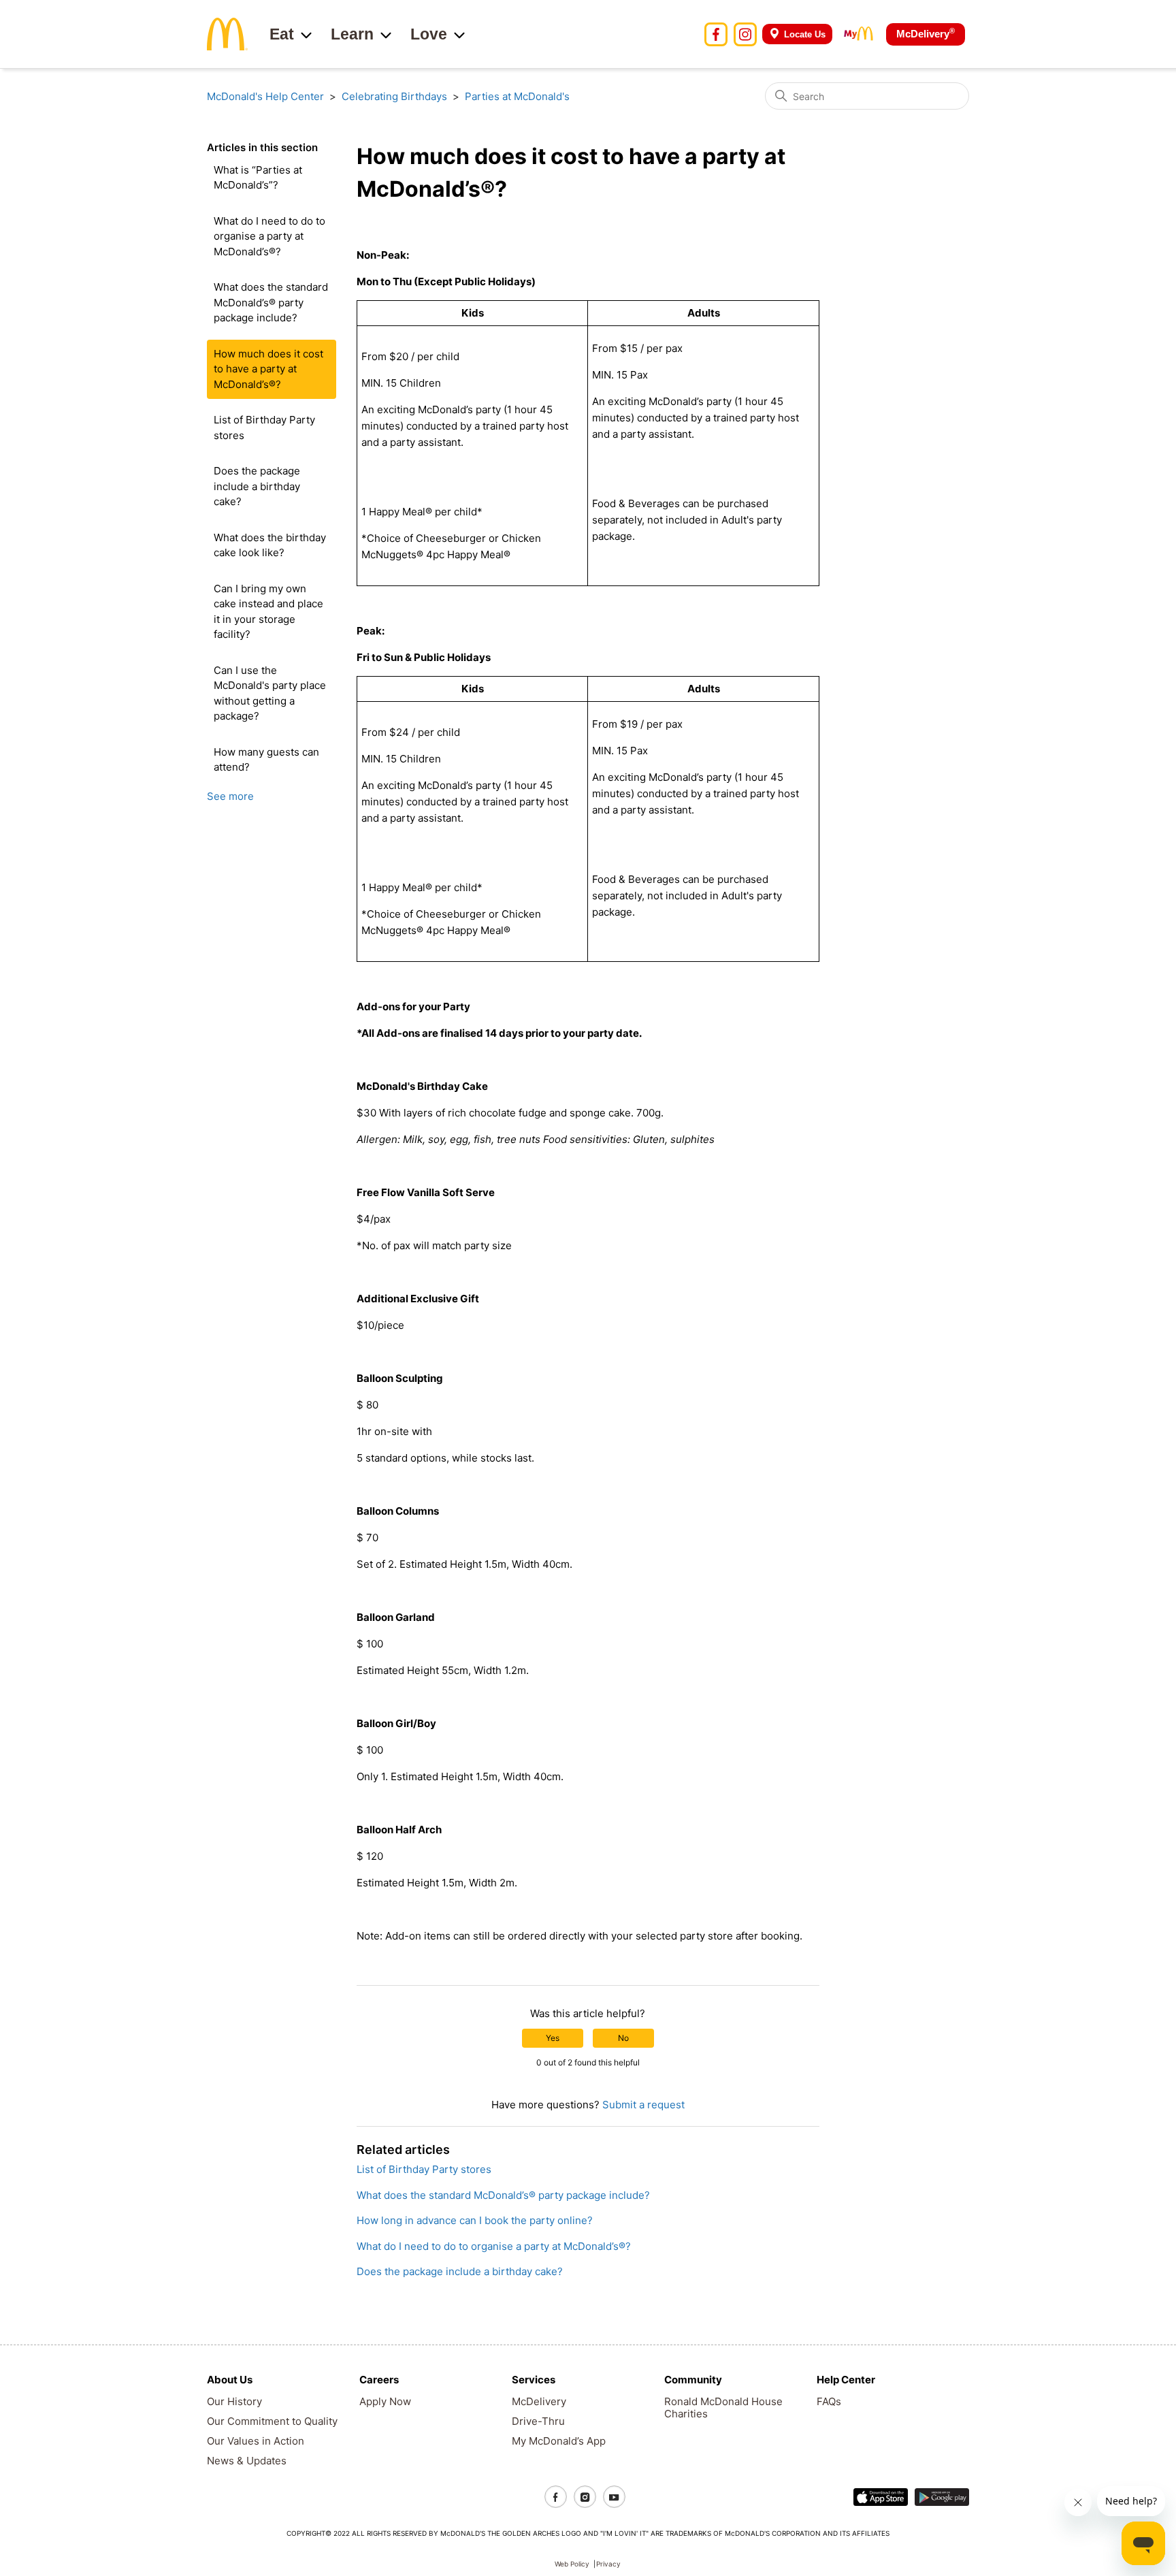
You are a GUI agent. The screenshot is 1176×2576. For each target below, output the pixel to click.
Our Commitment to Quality (272, 2421)
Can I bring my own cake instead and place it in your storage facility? (268, 612)
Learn (352, 34)
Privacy (608, 2564)
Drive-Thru (538, 2421)
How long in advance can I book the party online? (475, 2220)
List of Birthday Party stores (264, 428)
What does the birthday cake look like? (270, 545)
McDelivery (926, 33)
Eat (282, 34)
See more (230, 796)
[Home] (227, 33)
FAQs (829, 2401)
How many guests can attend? (266, 760)
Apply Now (385, 2401)
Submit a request (643, 2105)
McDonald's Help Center (265, 96)
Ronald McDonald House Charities (723, 2408)
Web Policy (572, 2564)
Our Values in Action (256, 2441)
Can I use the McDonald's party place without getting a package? (270, 693)
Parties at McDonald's (517, 96)
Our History (234, 2401)
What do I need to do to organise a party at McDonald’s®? (269, 236)
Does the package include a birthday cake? (257, 486)
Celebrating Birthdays (394, 96)
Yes (553, 2038)
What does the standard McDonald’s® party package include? (271, 302)
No (623, 2038)
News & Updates (247, 2461)
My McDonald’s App (559, 2441)
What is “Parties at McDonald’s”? (258, 178)
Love (429, 34)
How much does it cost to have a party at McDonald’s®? (268, 369)
